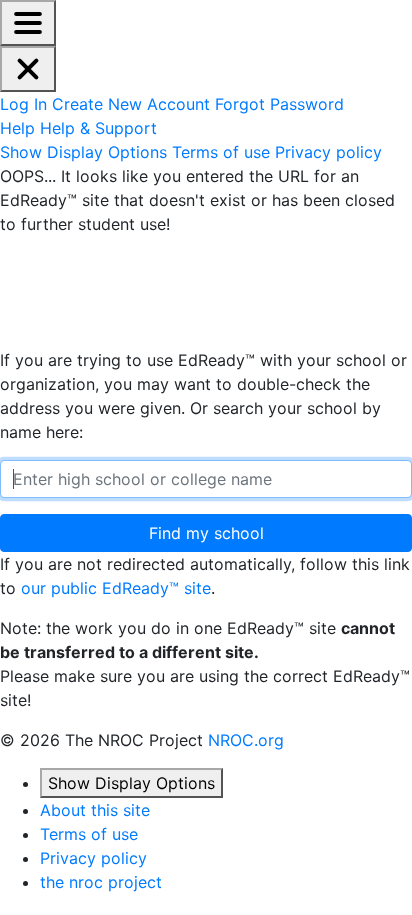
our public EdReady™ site (116, 588)
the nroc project (101, 882)
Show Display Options (131, 783)
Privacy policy (93, 858)
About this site (95, 810)
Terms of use (89, 834)
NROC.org (246, 740)
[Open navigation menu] (28, 23)
